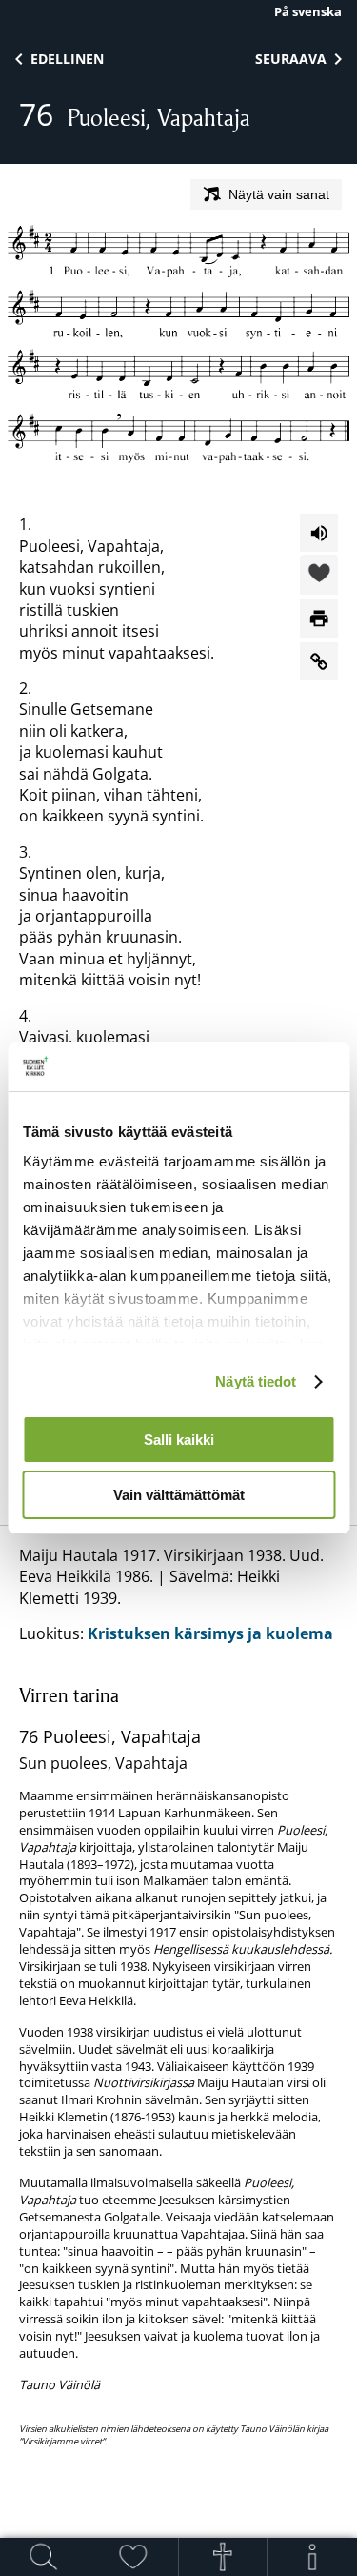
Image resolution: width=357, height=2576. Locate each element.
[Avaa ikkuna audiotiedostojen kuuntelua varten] (319, 533)
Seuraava (291, 59)
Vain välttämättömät (179, 1495)
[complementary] (178, 2065)
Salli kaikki (179, 1440)
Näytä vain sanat (279, 194)
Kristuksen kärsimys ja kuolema (210, 1633)
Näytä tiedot (256, 1381)
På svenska (308, 11)
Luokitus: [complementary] (177, 1996)
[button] (319, 576)
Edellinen (67, 59)
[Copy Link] (319, 661)
